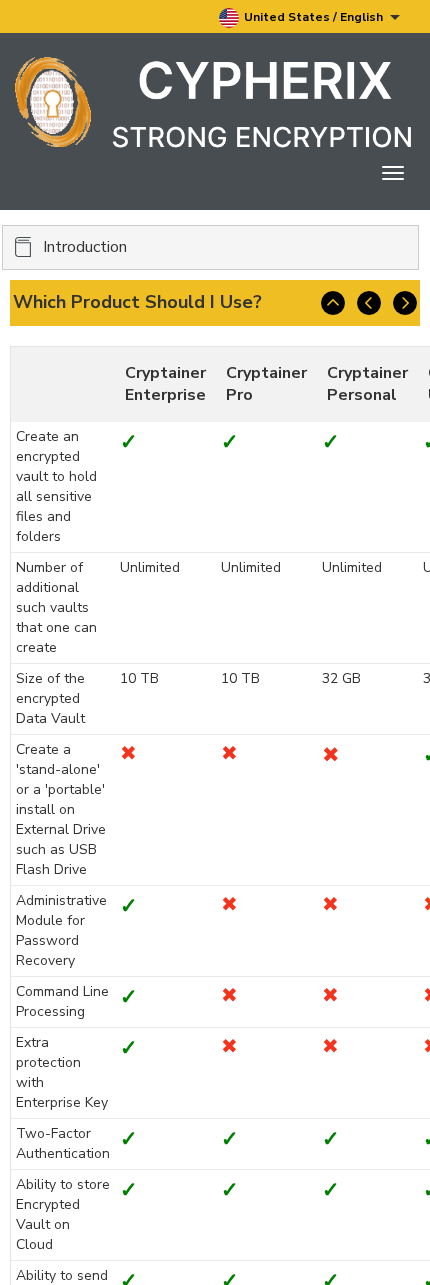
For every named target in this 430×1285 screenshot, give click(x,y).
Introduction (85, 247)
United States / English (315, 17)
